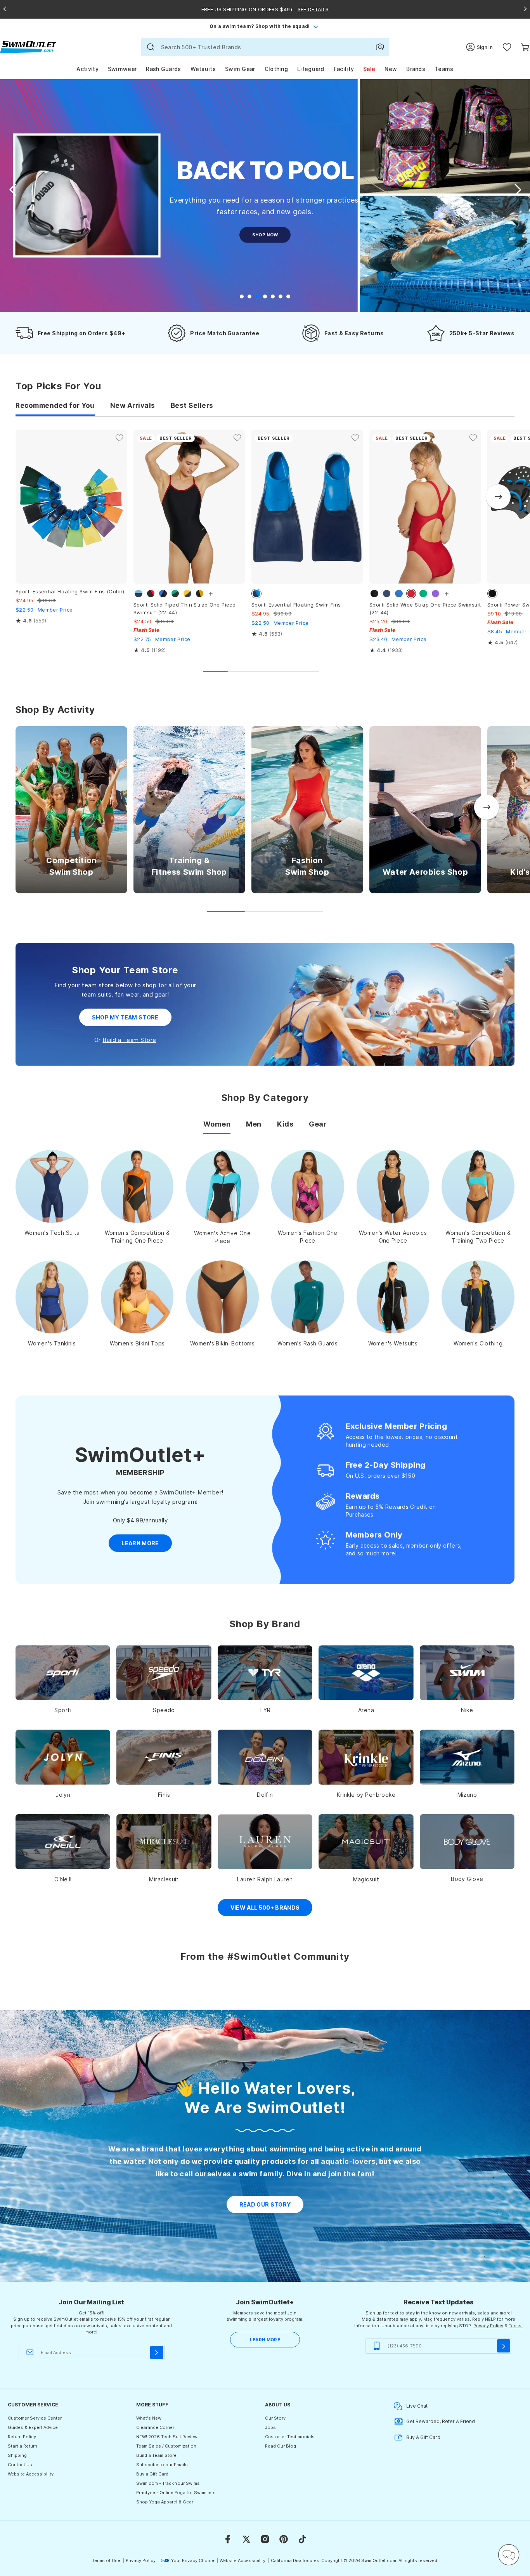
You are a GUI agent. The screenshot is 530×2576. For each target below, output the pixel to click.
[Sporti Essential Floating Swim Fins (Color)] (71, 507)
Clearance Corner (155, 2427)
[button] (518, 190)
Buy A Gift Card (423, 2437)
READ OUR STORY (265, 2204)
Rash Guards (163, 69)
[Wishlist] (507, 47)
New (391, 69)
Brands (416, 69)
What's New (149, 2418)
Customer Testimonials (290, 2437)
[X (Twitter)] (246, 2539)
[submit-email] (157, 2352)
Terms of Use (106, 2560)
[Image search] (380, 47)
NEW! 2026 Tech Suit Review (167, 2437)
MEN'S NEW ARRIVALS (265, 260)
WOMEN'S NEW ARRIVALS (265, 235)
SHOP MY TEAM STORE (125, 1017)
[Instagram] (265, 2539)
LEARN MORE (265, 2340)
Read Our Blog (281, 2446)
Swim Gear (240, 69)
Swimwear (122, 69)
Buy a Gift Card (152, 2474)
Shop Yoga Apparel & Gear (165, 2502)
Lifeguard (311, 69)
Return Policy (22, 2437)
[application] (509, 2555)
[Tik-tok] (302, 2539)
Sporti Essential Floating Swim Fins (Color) (70, 591)
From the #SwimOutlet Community (265, 1956)
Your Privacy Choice (193, 2560)
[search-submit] (151, 47)
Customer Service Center (35, 2418)
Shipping (17, 2455)
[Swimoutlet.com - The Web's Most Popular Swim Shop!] (28, 46)
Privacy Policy (488, 2326)
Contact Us (20, 2465)
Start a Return (23, 2446)
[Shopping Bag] (525, 47)
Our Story (275, 2418)
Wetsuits (203, 69)
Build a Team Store (129, 1040)
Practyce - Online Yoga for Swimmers (176, 2493)
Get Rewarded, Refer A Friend (441, 2421)
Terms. (516, 2326)
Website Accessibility (31, 2474)
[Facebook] (228, 2539)
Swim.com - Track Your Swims (168, 2483)
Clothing (276, 69)
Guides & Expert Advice (33, 2427)
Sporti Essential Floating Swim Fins (296, 605)
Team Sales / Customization (166, 2446)
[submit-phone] (504, 2346)
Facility (344, 69)
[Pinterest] (284, 2539)
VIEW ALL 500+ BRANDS (265, 1908)
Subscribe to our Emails (162, 2465)
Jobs (270, 2427)
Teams (444, 69)
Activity (87, 69)
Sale (369, 69)
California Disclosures (295, 2560)
